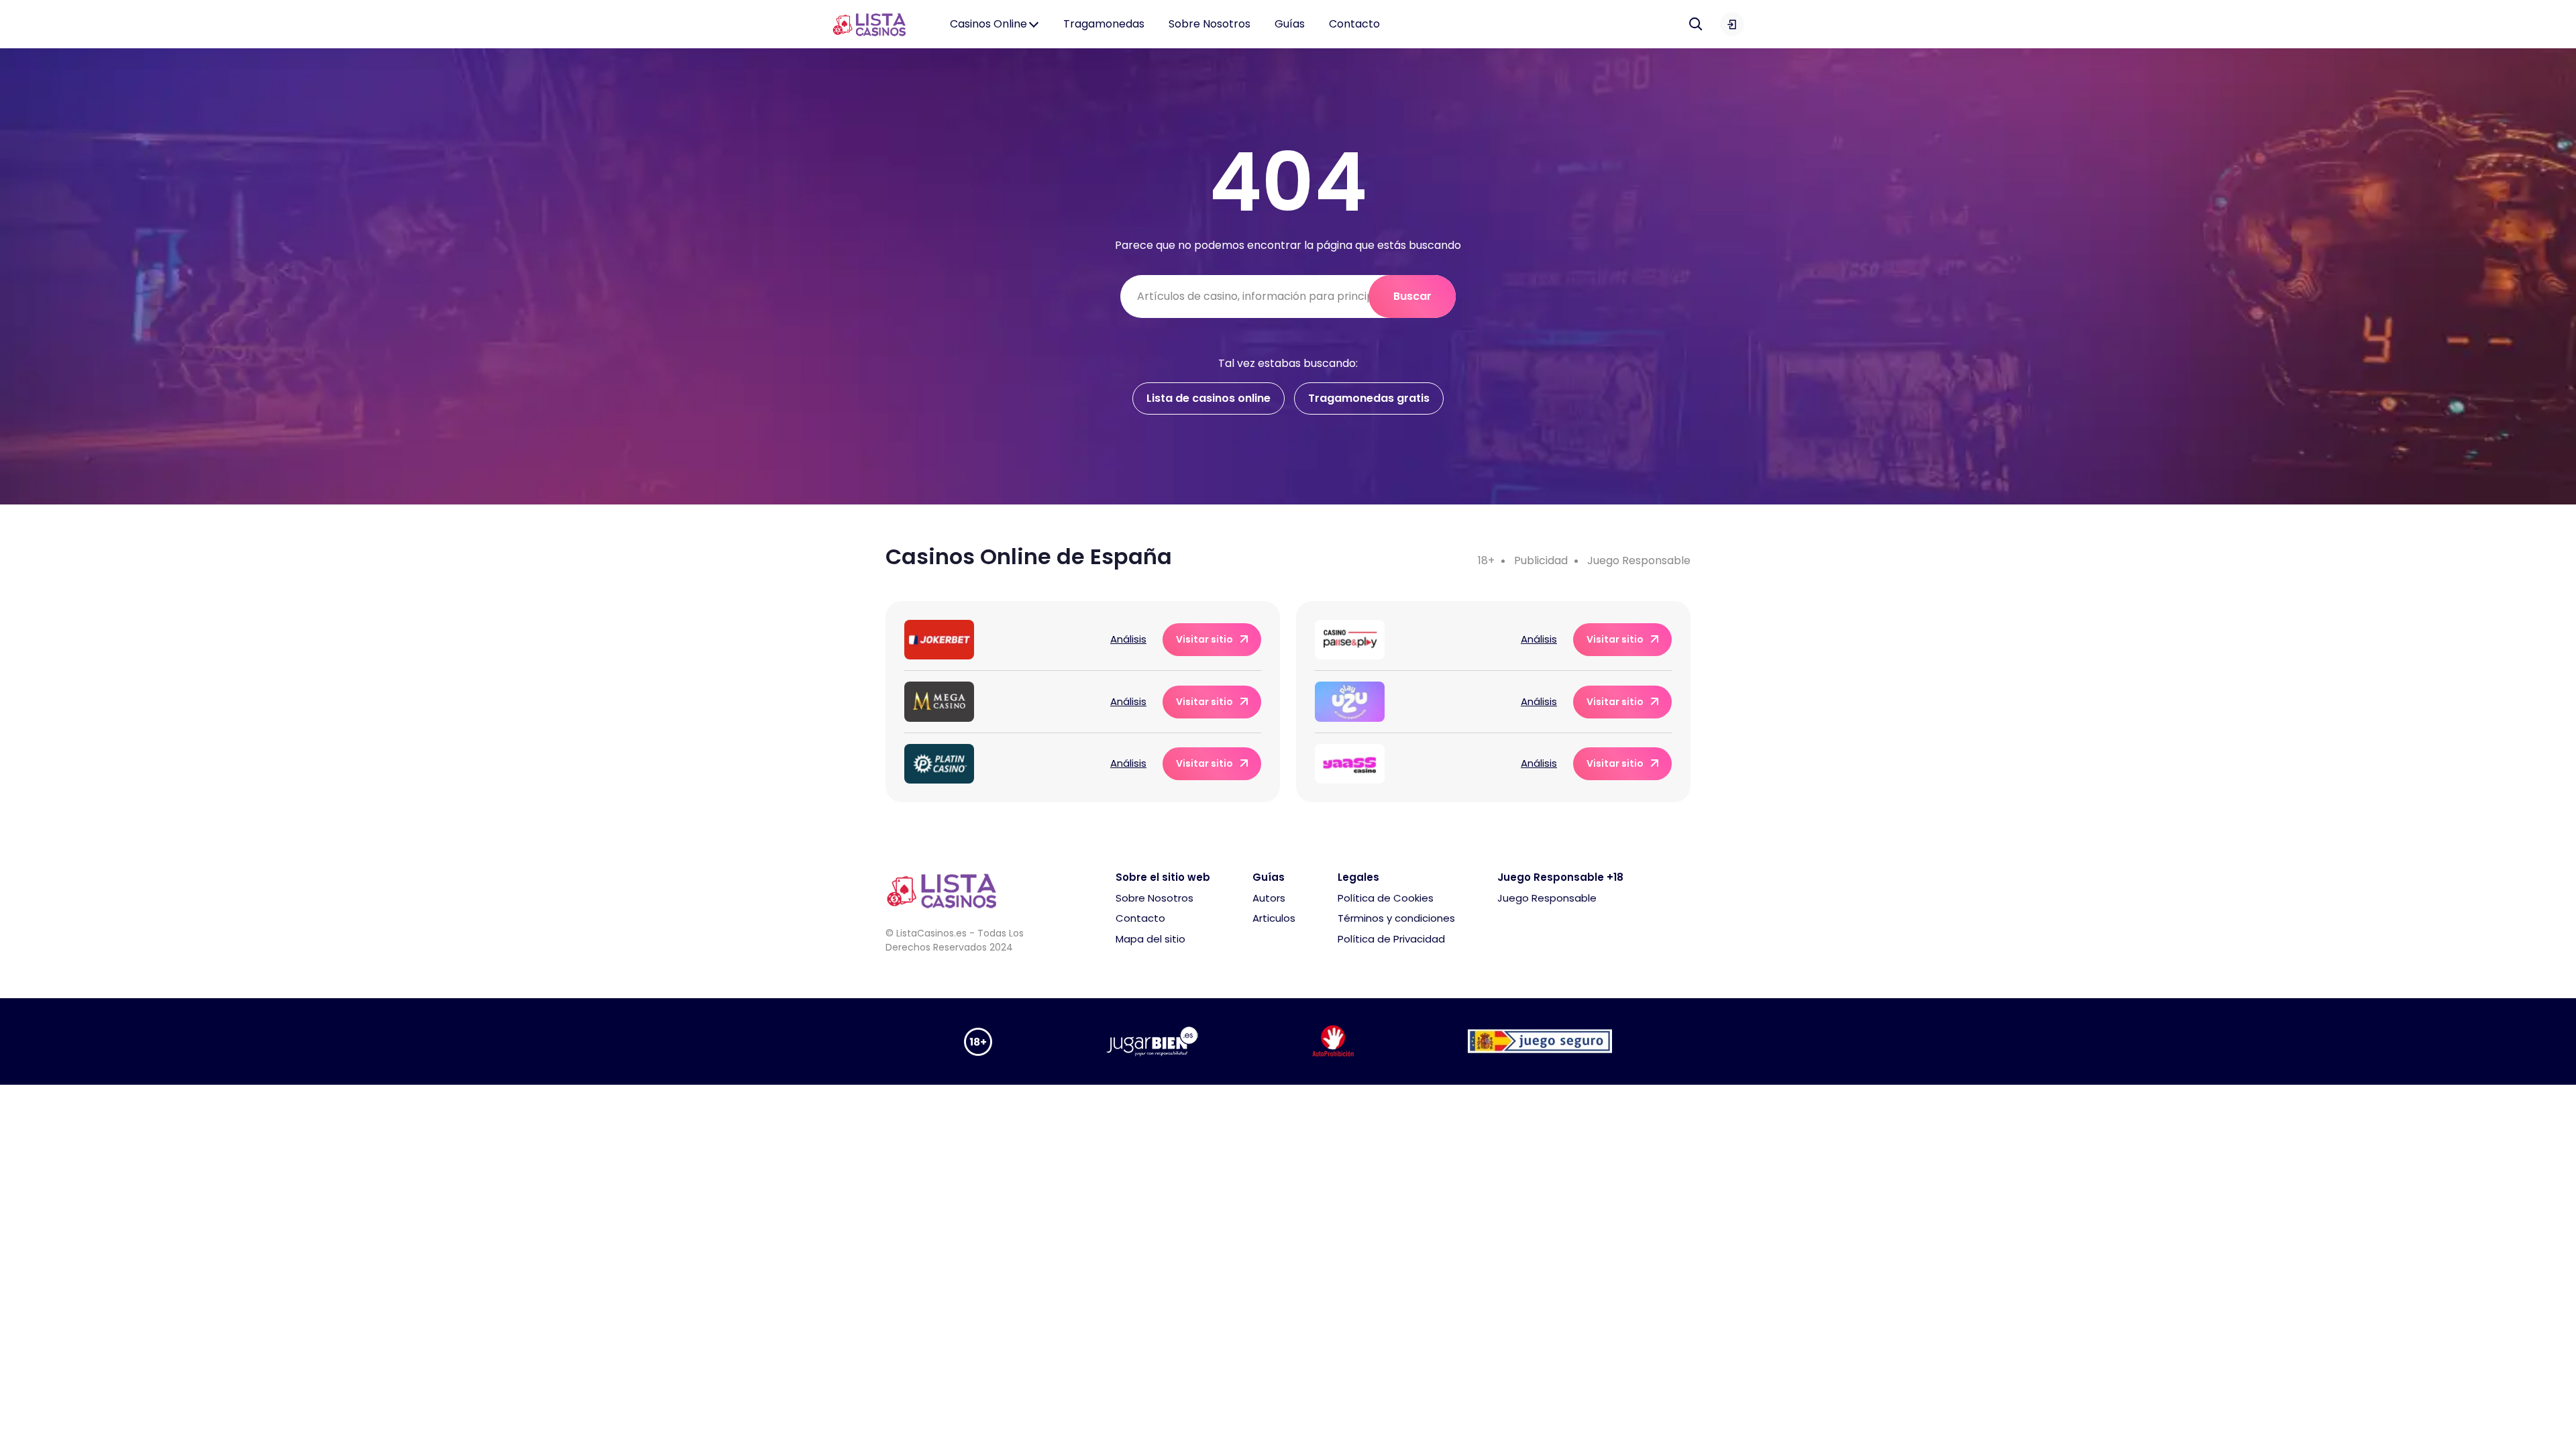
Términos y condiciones (1396, 918)
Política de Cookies (1386, 898)
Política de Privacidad (1391, 939)
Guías (1290, 24)
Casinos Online (988, 24)
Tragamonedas (1104, 24)
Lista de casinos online (1209, 398)
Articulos (1274, 918)
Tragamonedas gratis (1369, 398)
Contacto (1354, 24)
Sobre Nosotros (1210, 24)
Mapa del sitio (1150, 939)
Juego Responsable (1639, 560)
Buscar (1412, 296)
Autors (1269, 898)
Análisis (1128, 639)
